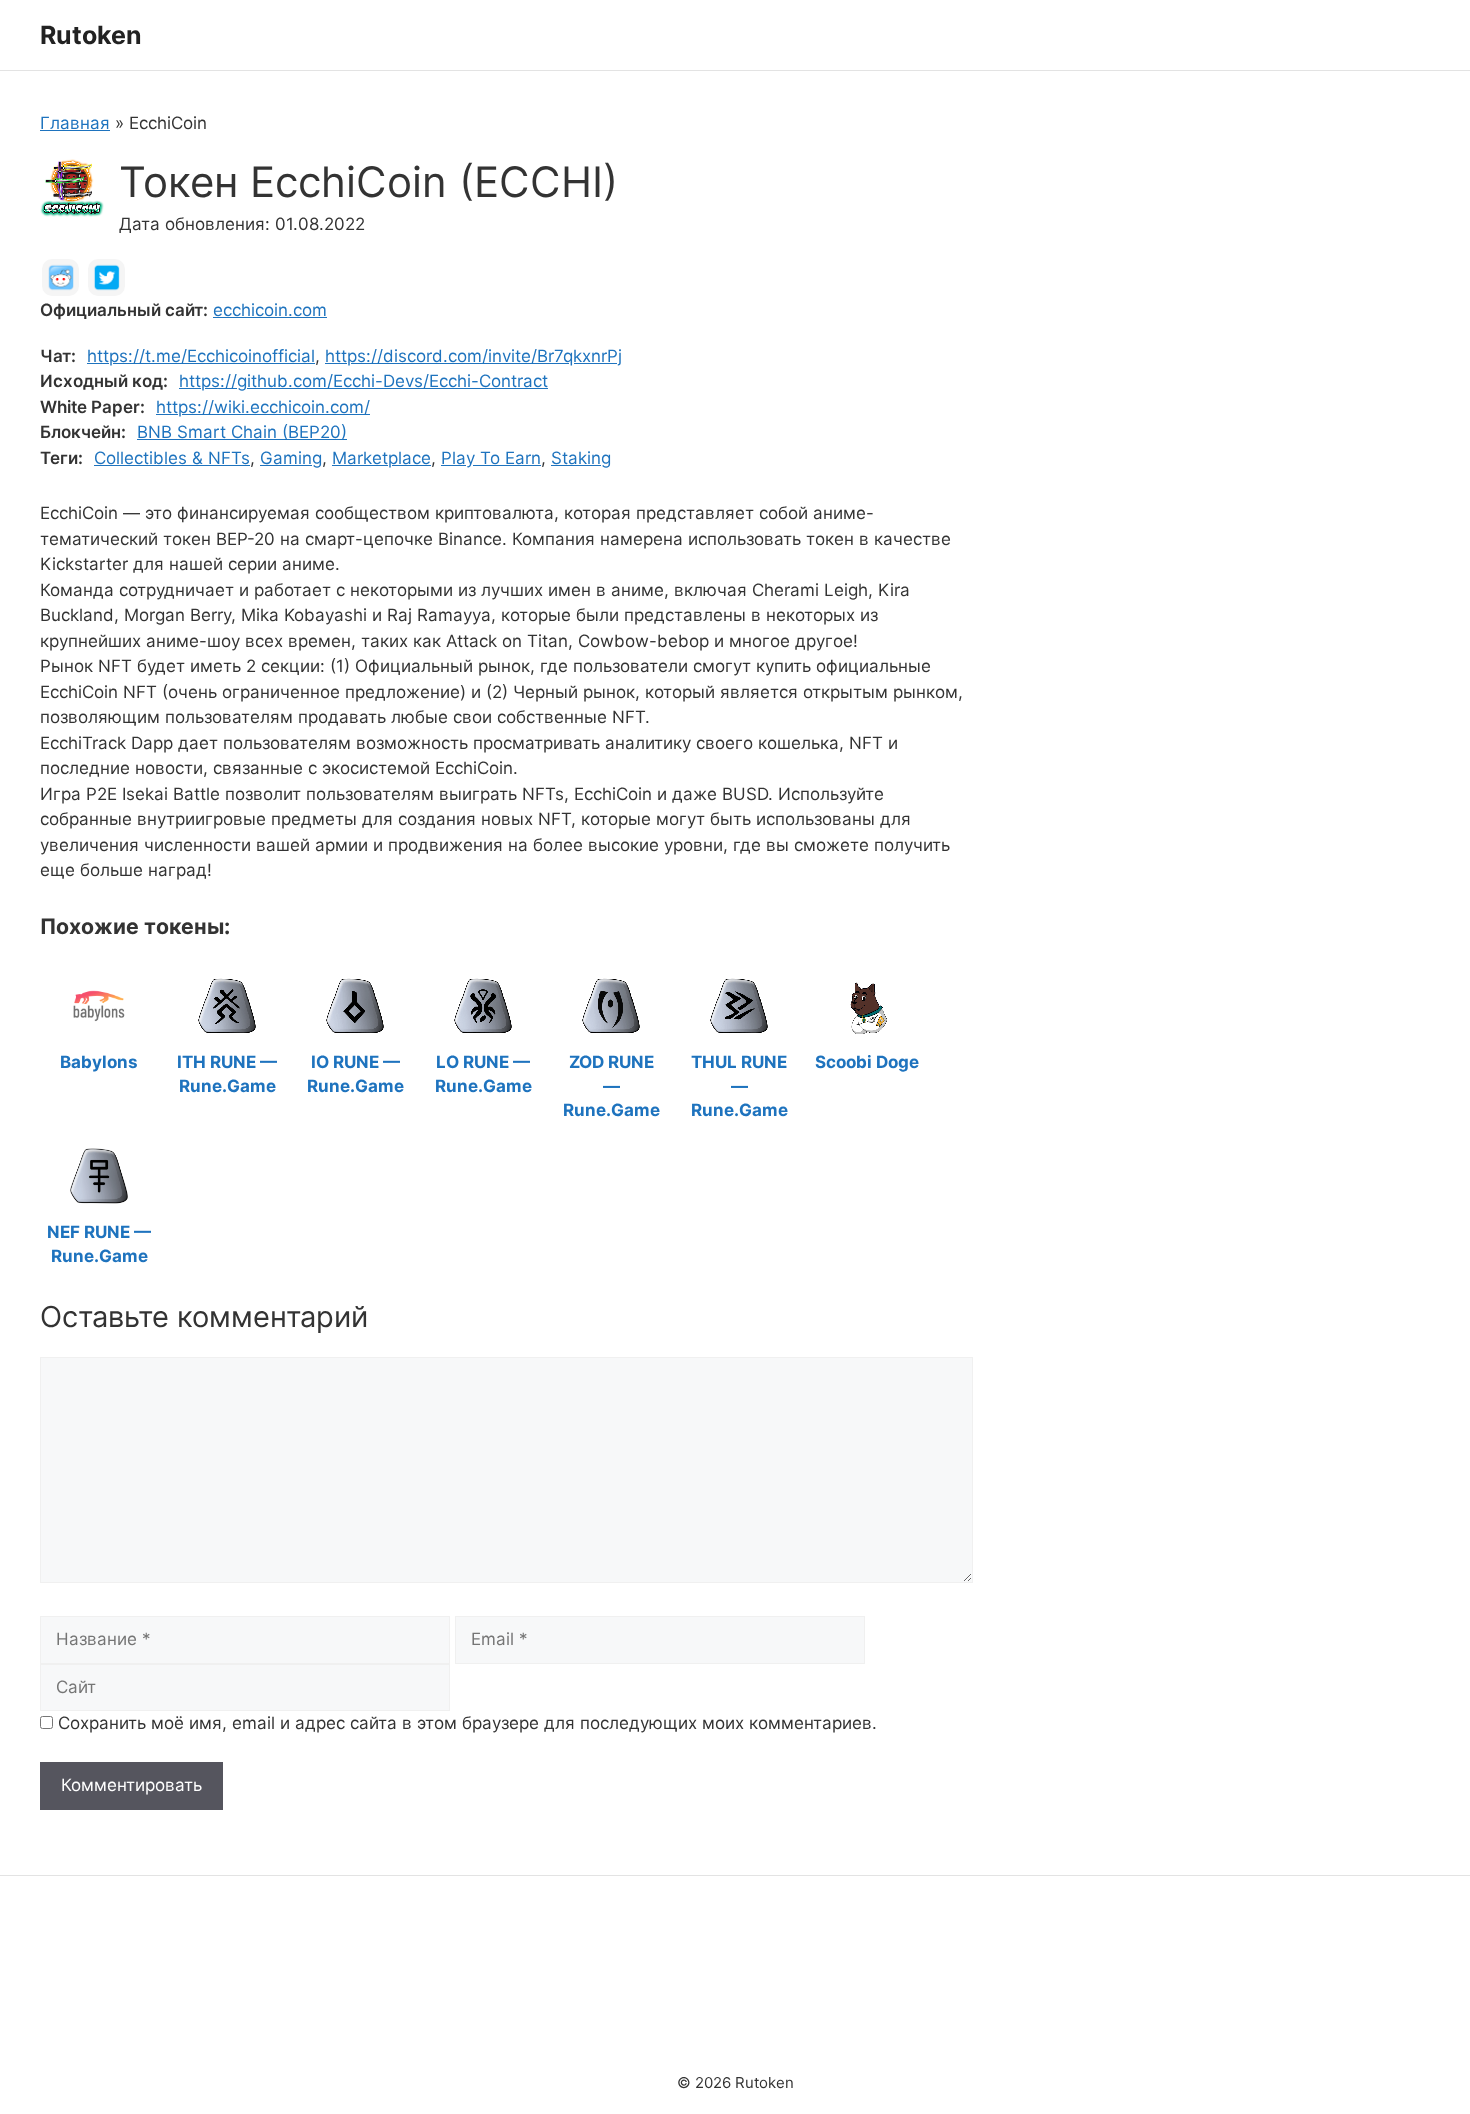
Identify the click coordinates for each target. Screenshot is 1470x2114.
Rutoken (91, 35)
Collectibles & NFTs (172, 458)
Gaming (291, 458)
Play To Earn (491, 458)
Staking (581, 458)
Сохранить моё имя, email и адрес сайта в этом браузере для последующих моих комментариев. (467, 1723)
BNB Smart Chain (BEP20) (242, 432)
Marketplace (381, 458)
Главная (75, 123)
